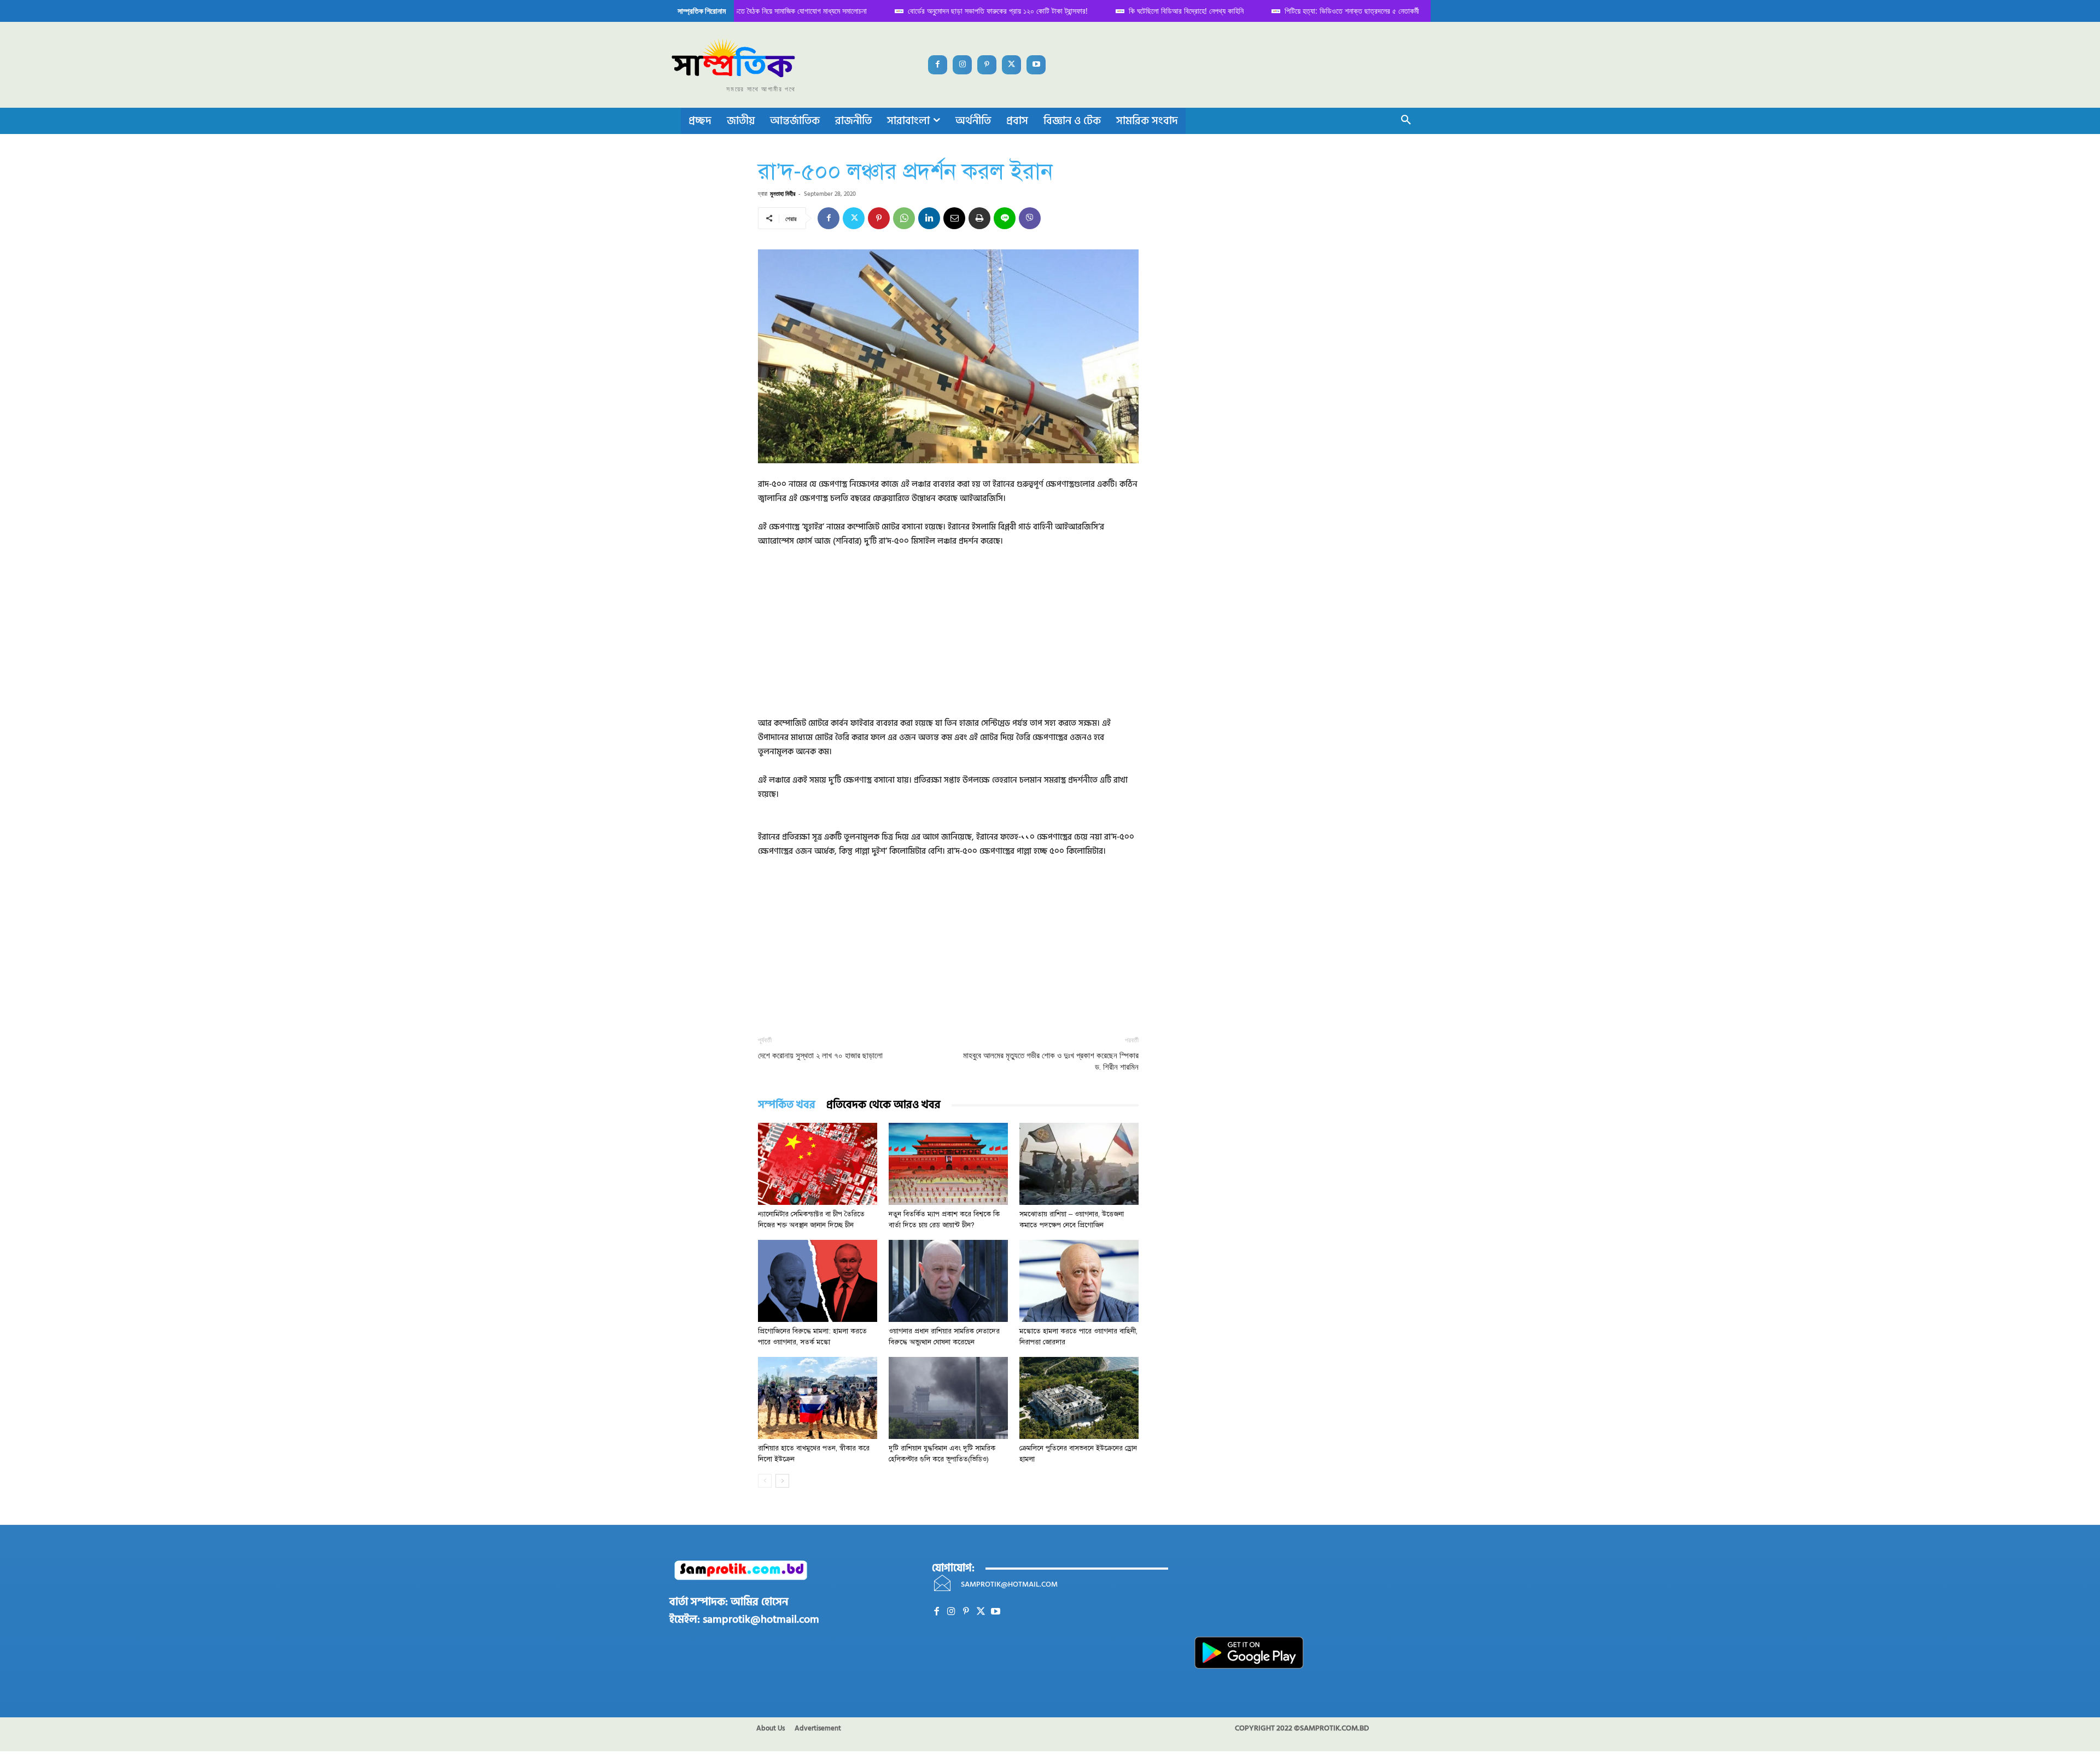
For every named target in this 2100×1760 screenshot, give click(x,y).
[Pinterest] (987, 65)
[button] (1406, 121)
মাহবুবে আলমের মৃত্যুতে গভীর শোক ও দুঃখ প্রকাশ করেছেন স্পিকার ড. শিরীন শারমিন (1051, 1061)
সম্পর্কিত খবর (787, 1105)
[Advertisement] (948, 640)
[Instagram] (962, 65)
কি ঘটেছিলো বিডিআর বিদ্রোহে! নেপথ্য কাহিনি (1176, 11)
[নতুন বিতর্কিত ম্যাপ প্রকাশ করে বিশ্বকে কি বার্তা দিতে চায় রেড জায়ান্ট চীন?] (948, 1164)
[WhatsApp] (904, 218)
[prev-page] (765, 1481)
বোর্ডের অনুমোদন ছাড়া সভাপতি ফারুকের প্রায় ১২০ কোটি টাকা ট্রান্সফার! (987, 11)
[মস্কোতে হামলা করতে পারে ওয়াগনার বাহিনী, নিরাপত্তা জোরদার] (1079, 1281)
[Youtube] (1036, 65)
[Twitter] (1011, 65)
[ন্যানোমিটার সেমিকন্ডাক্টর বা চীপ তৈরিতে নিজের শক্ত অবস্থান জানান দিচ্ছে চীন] (818, 1164)
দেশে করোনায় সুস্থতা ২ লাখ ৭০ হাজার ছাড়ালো (820, 1056)
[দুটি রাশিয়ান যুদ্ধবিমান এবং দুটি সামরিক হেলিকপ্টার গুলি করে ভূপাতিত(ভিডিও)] (948, 1398)
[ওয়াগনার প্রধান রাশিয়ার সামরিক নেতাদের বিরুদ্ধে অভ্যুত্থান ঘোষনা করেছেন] (948, 1281)
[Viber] (1030, 218)
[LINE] (1005, 218)
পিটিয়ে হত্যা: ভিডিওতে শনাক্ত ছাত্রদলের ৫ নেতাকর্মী (1341, 11)
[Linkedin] (929, 218)
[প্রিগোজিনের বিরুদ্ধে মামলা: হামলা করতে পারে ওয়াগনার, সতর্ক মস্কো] (818, 1281)
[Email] (954, 218)
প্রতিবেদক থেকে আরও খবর (883, 1105)
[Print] (979, 218)
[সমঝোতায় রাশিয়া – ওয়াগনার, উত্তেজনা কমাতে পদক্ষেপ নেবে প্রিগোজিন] (1079, 1164)
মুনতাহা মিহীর (783, 193)
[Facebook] (938, 65)
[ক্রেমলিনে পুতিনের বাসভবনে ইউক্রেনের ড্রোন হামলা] (1079, 1398)
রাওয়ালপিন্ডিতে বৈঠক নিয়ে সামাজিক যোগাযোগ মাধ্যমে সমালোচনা (777, 11)
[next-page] (782, 1481)
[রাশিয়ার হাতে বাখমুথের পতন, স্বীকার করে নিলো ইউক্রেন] (818, 1398)
